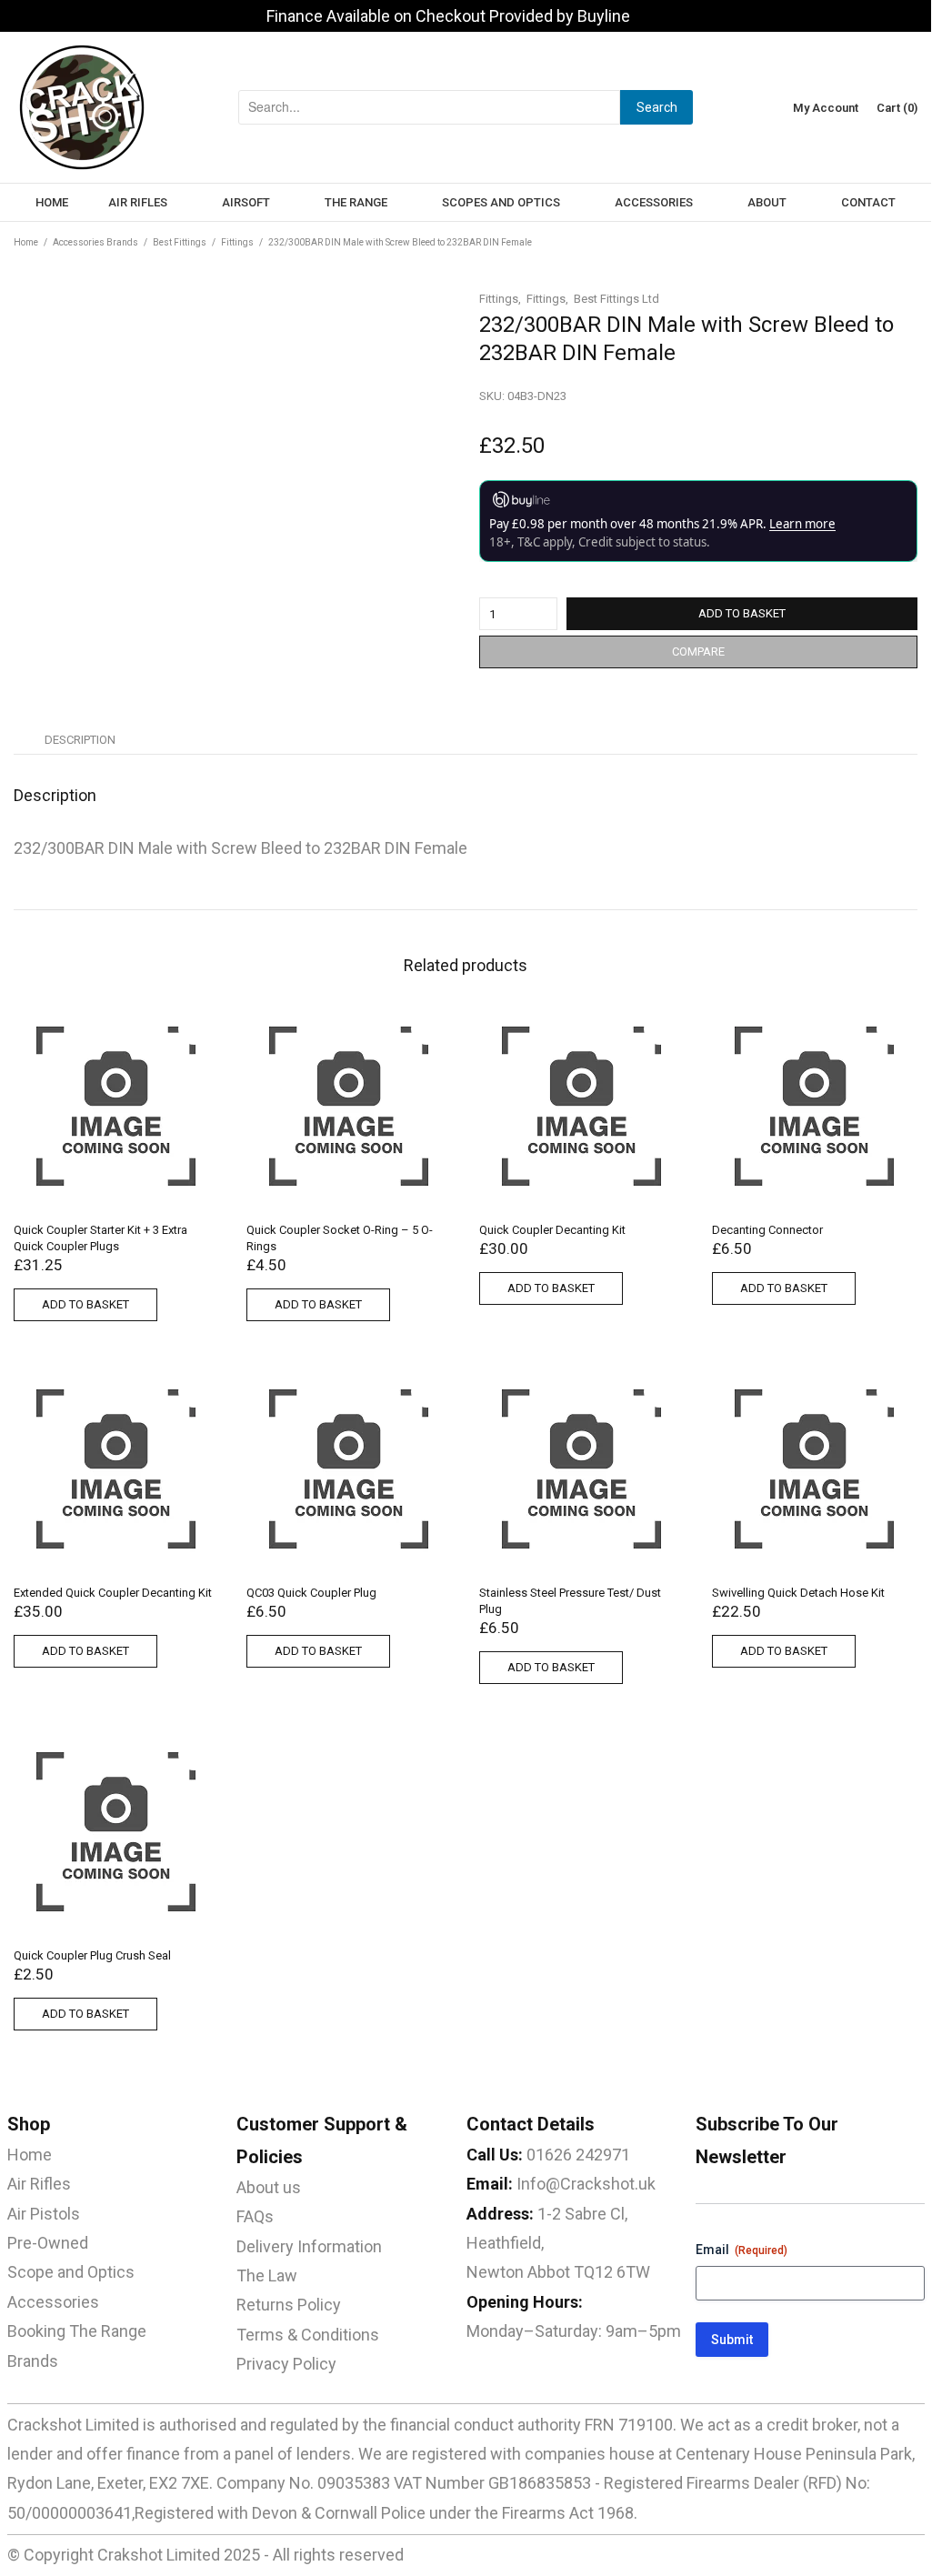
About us (269, 2187)
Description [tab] (80, 740)
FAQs (255, 2216)
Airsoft (246, 202)
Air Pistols (44, 2214)
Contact (868, 202)
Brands (33, 2361)
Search (657, 107)
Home (52, 202)
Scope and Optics (71, 2272)
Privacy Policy (286, 2364)
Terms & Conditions (308, 2335)
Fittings (237, 242)
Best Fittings (180, 242)
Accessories (654, 202)
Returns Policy (289, 2305)
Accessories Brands (95, 242)
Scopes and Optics (501, 202)
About (767, 202)
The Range (356, 202)
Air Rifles (138, 202)
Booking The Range (77, 2331)
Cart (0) (897, 108)
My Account (826, 108)
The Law (267, 2275)
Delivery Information (309, 2246)
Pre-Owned (48, 2243)
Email (742, 2250)
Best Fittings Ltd (616, 299)
